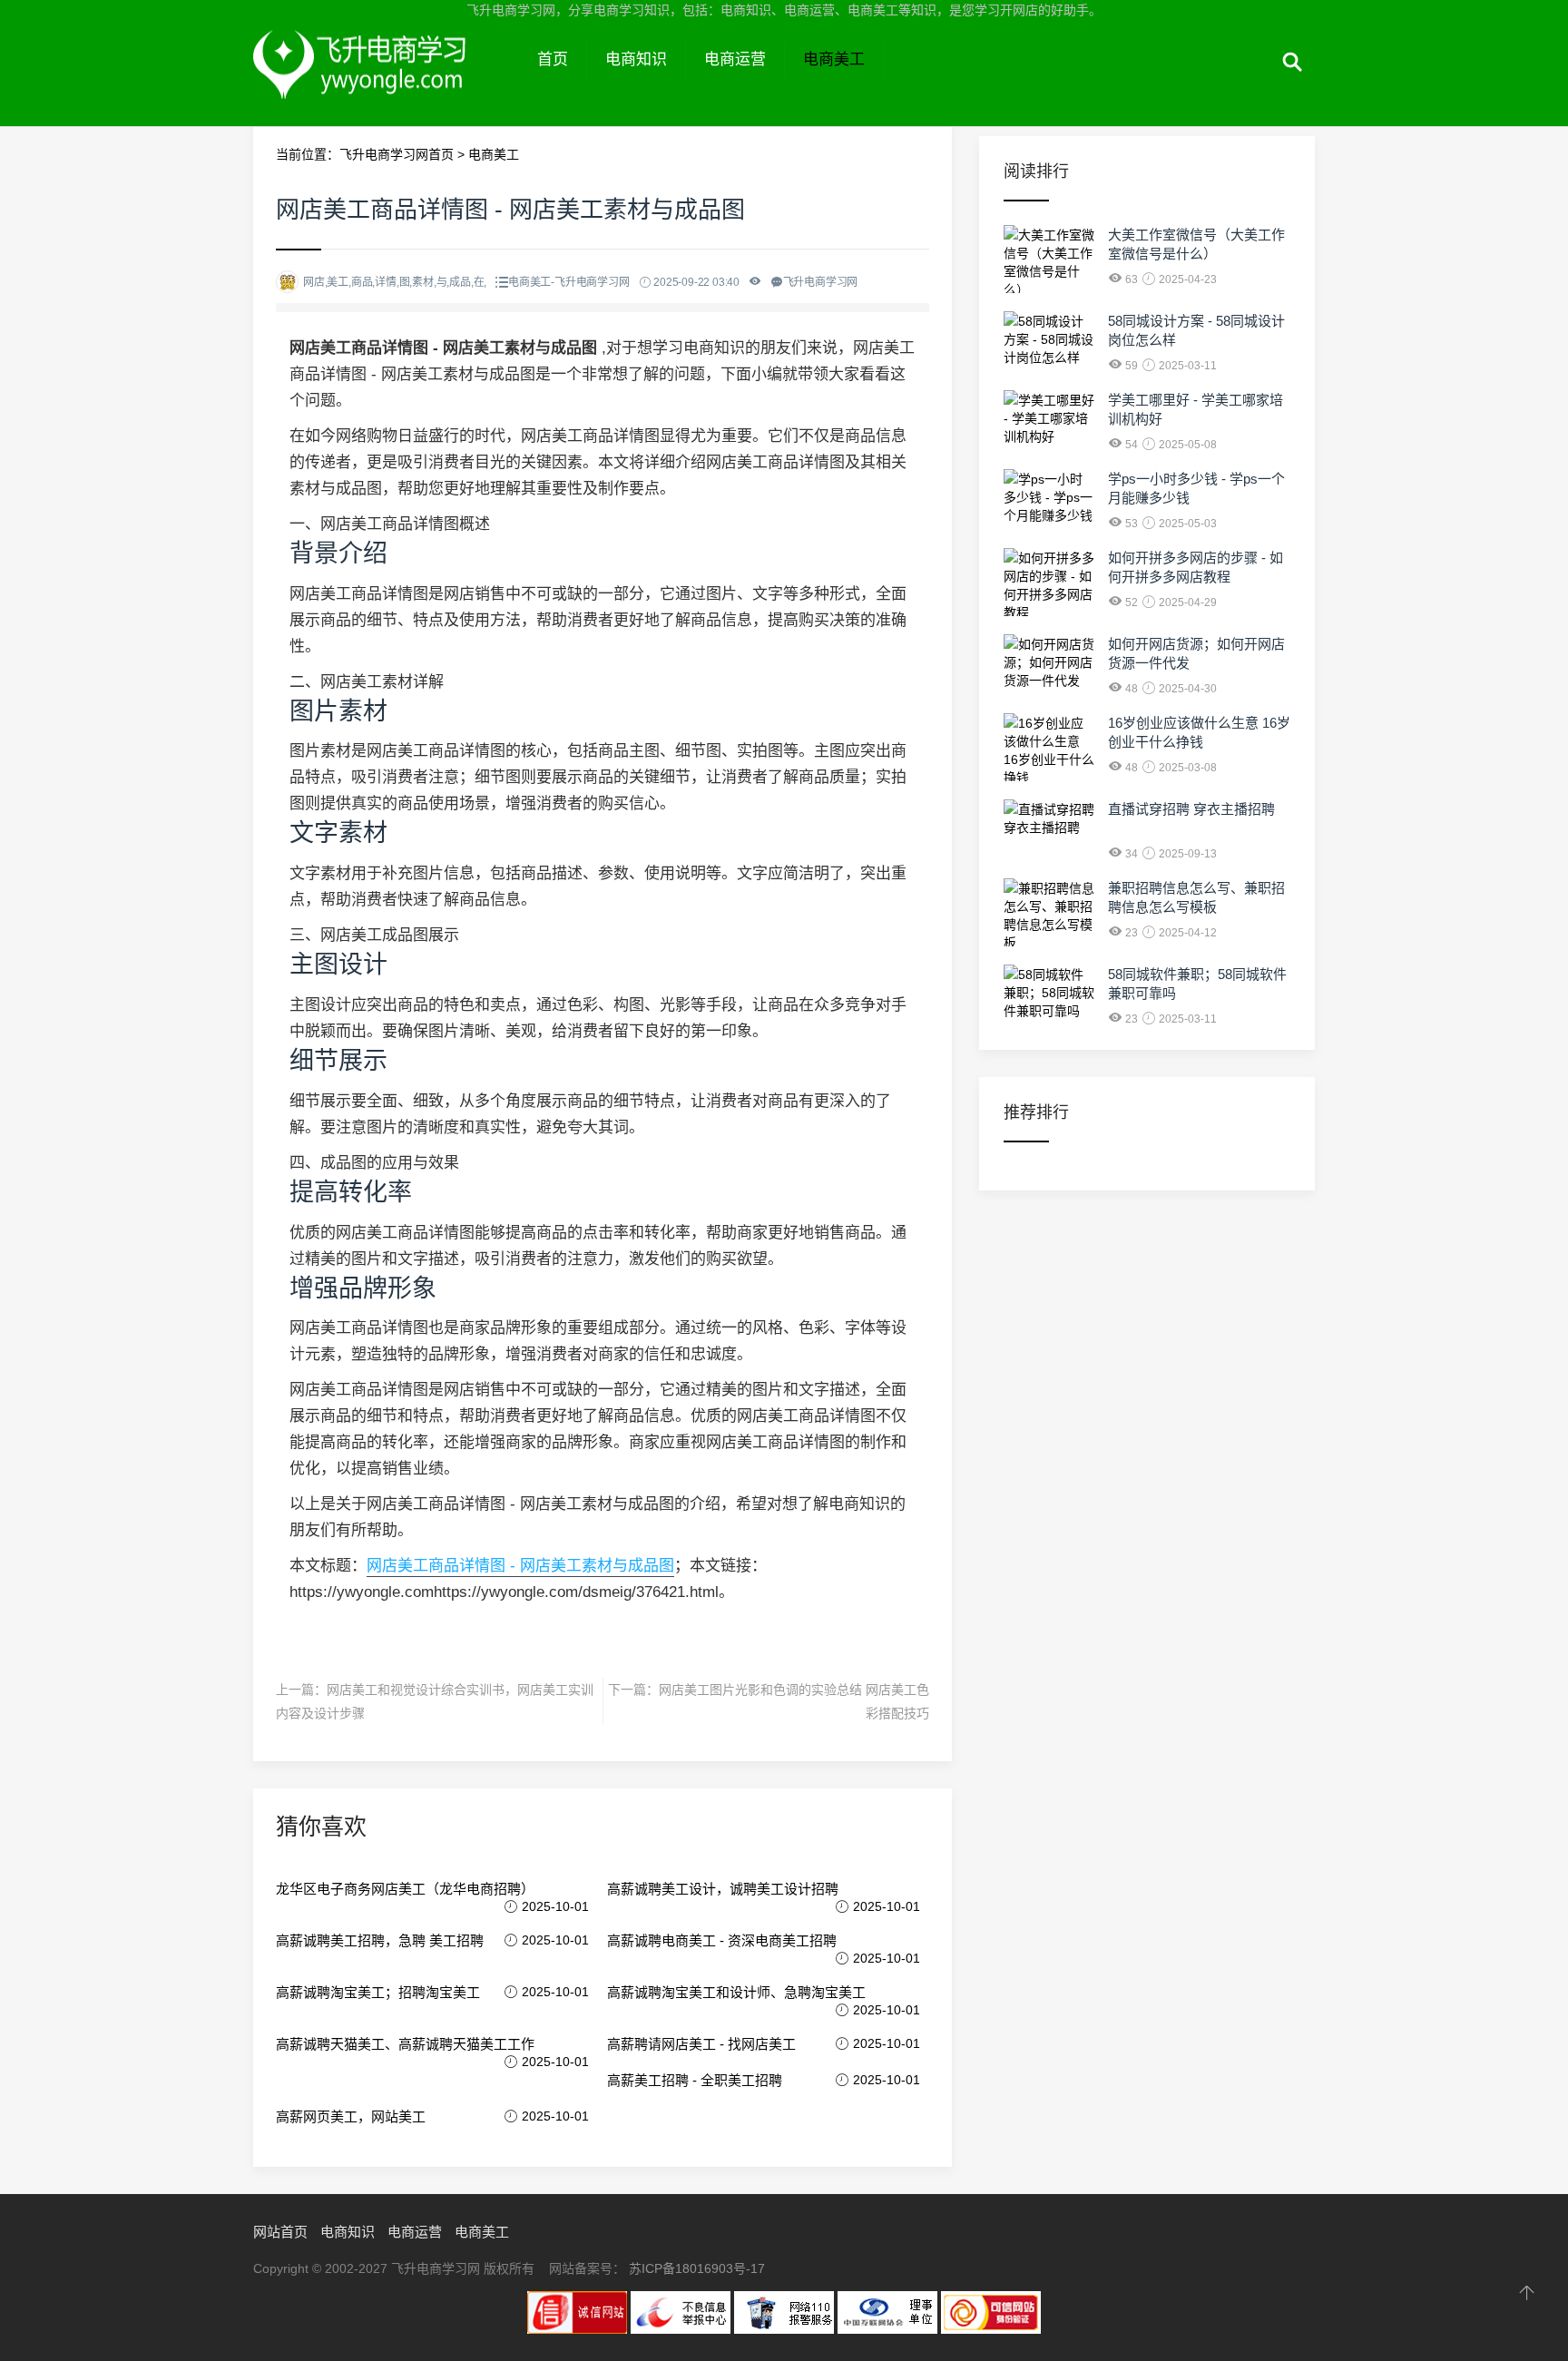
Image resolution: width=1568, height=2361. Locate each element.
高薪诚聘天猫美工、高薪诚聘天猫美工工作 (405, 2044)
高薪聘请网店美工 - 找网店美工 (701, 2044)
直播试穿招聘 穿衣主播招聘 (1191, 809)
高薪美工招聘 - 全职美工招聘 (695, 2080)
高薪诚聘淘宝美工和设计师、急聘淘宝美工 (736, 1992)
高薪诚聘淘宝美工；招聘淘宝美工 (378, 1992)
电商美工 (834, 59)
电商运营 (735, 59)
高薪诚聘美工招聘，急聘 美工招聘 (380, 1940)
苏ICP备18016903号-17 (697, 2268)
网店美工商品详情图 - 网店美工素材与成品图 (520, 1566)
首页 (553, 59)
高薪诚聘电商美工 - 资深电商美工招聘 (722, 1940)
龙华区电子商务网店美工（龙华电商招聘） (405, 1889)
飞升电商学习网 (386, 80)
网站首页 (280, 2232)
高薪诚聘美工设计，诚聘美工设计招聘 (723, 1889)
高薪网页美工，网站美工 (351, 2116)
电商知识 (636, 59)
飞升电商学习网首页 (397, 154)
